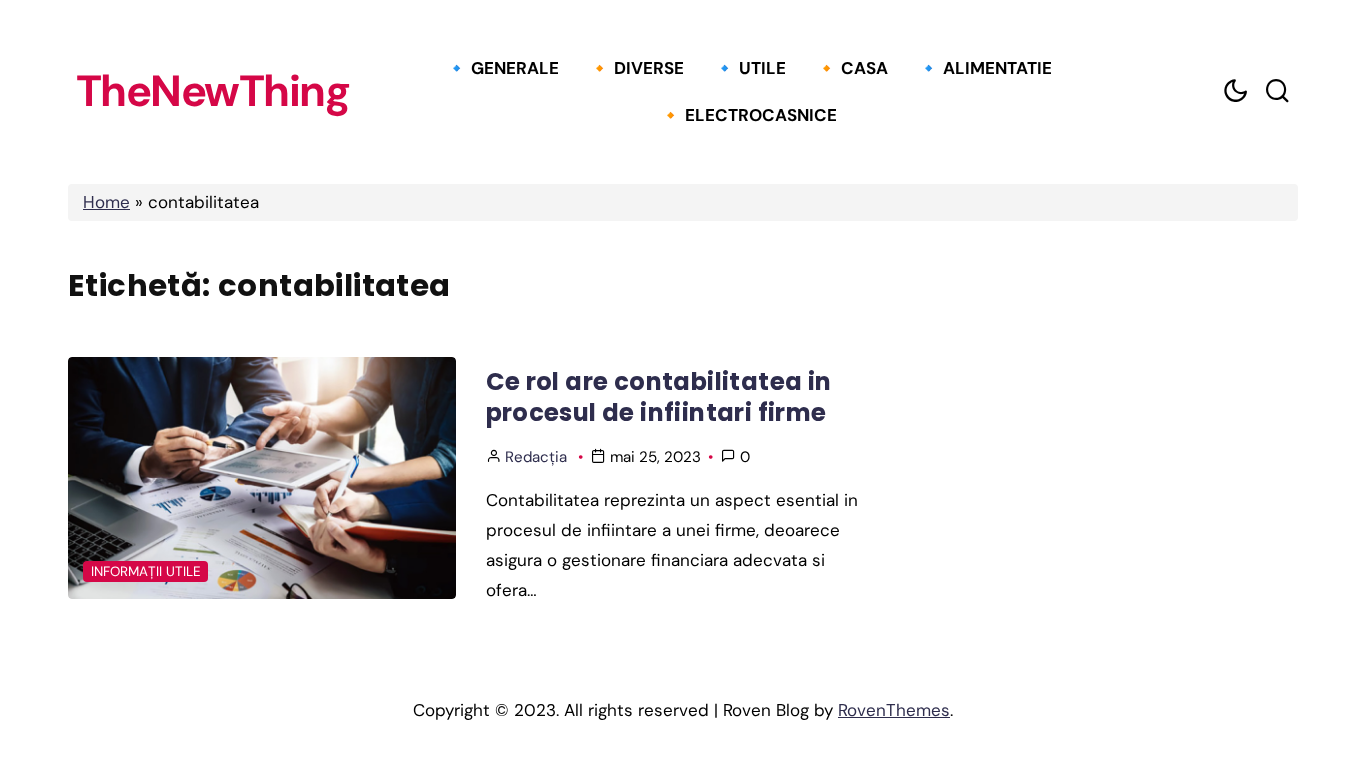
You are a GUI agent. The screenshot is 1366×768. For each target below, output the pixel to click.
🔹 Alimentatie (985, 68)
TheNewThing (213, 92)
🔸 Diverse (636, 68)
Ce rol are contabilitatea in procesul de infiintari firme (659, 397)
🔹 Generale (502, 68)
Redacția (536, 457)
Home (106, 202)
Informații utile (146, 571)
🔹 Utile (750, 68)
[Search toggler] (1277, 91)
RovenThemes (894, 710)
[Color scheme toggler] (1235, 91)
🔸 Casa (852, 68)
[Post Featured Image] (262, 478)
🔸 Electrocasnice (748, 115)
